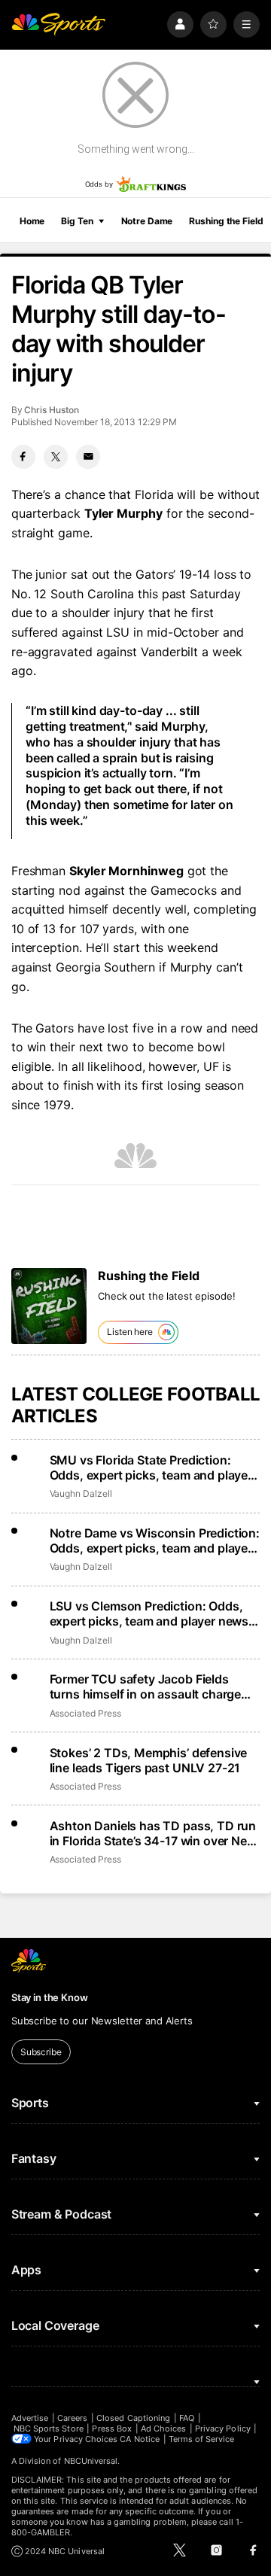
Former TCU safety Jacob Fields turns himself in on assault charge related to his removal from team (146, 1686)
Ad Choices (164, 2428)
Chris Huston (51, 410)
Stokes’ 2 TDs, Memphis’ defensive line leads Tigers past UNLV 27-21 (149, 1760)
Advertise (30, 2418)
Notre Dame (147, 221)
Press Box (112, 2428)
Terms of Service (202, 2439)
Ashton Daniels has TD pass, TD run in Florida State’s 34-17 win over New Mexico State (153, 1833)
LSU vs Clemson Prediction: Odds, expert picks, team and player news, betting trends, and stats (151, 1613)
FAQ (187, 2418)
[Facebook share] (23, 457)
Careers (72, 2418)
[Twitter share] (56, 457)
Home (32, 221)
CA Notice (140, 2439)
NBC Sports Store (49, 2428)
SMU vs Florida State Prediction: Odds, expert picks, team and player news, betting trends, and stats (151, 1467)
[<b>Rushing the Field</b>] (49, 1306)
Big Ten (77, 221)
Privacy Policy (223, 2428)
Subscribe (41, 2052)
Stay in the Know (50, 1997)
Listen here (130, 1332)
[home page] (59, 24)
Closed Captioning (133, 2418)
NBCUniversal (91, 2461)
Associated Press (85, 1713)
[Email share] (88, 457)
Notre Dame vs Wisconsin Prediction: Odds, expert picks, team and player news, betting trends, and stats (155, 1540)
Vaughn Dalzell (81, 1493)
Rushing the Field (226, 221)
